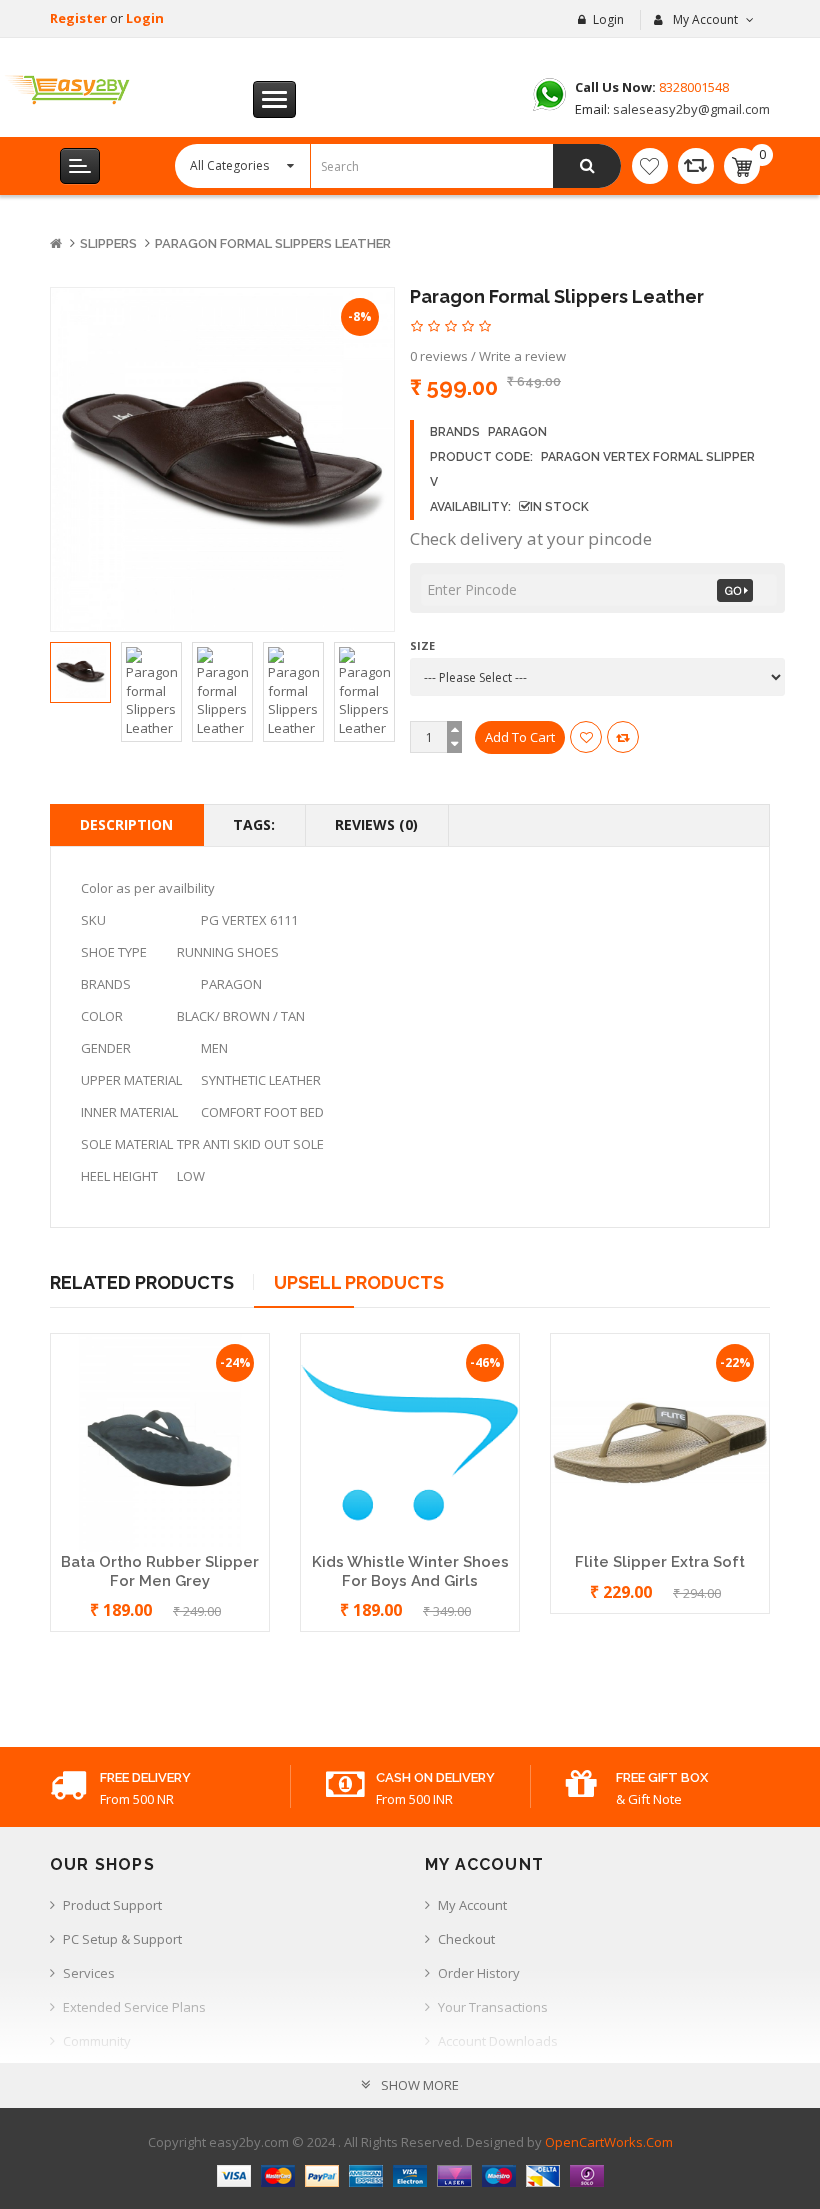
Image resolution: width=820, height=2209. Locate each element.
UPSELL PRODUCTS (359, 1282)
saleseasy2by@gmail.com (690, 109)
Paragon (517, 432)
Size (422, 645)
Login (145, 18)
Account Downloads (498, 2041)
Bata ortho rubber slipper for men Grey (160, 1571)
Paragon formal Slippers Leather (273, 243)
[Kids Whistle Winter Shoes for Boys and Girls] (410, 1442)
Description (126, 824)
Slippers (108, 243)
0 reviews (439, 356)
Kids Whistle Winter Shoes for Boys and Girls (410, 1571)
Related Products (142, 1282)
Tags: (254, 824)
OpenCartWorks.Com (609, 2142)
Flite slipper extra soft (660, 1562)
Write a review (522, 356)
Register (80, 18)
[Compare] (696, 166)
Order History (479, 1973)
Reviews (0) (376, 824)
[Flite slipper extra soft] (660, 1442)
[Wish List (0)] (650, 166)
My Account (472, 1905)
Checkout (466, 1939)
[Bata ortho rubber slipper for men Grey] (160, 1442)
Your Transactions (493, 2007)
